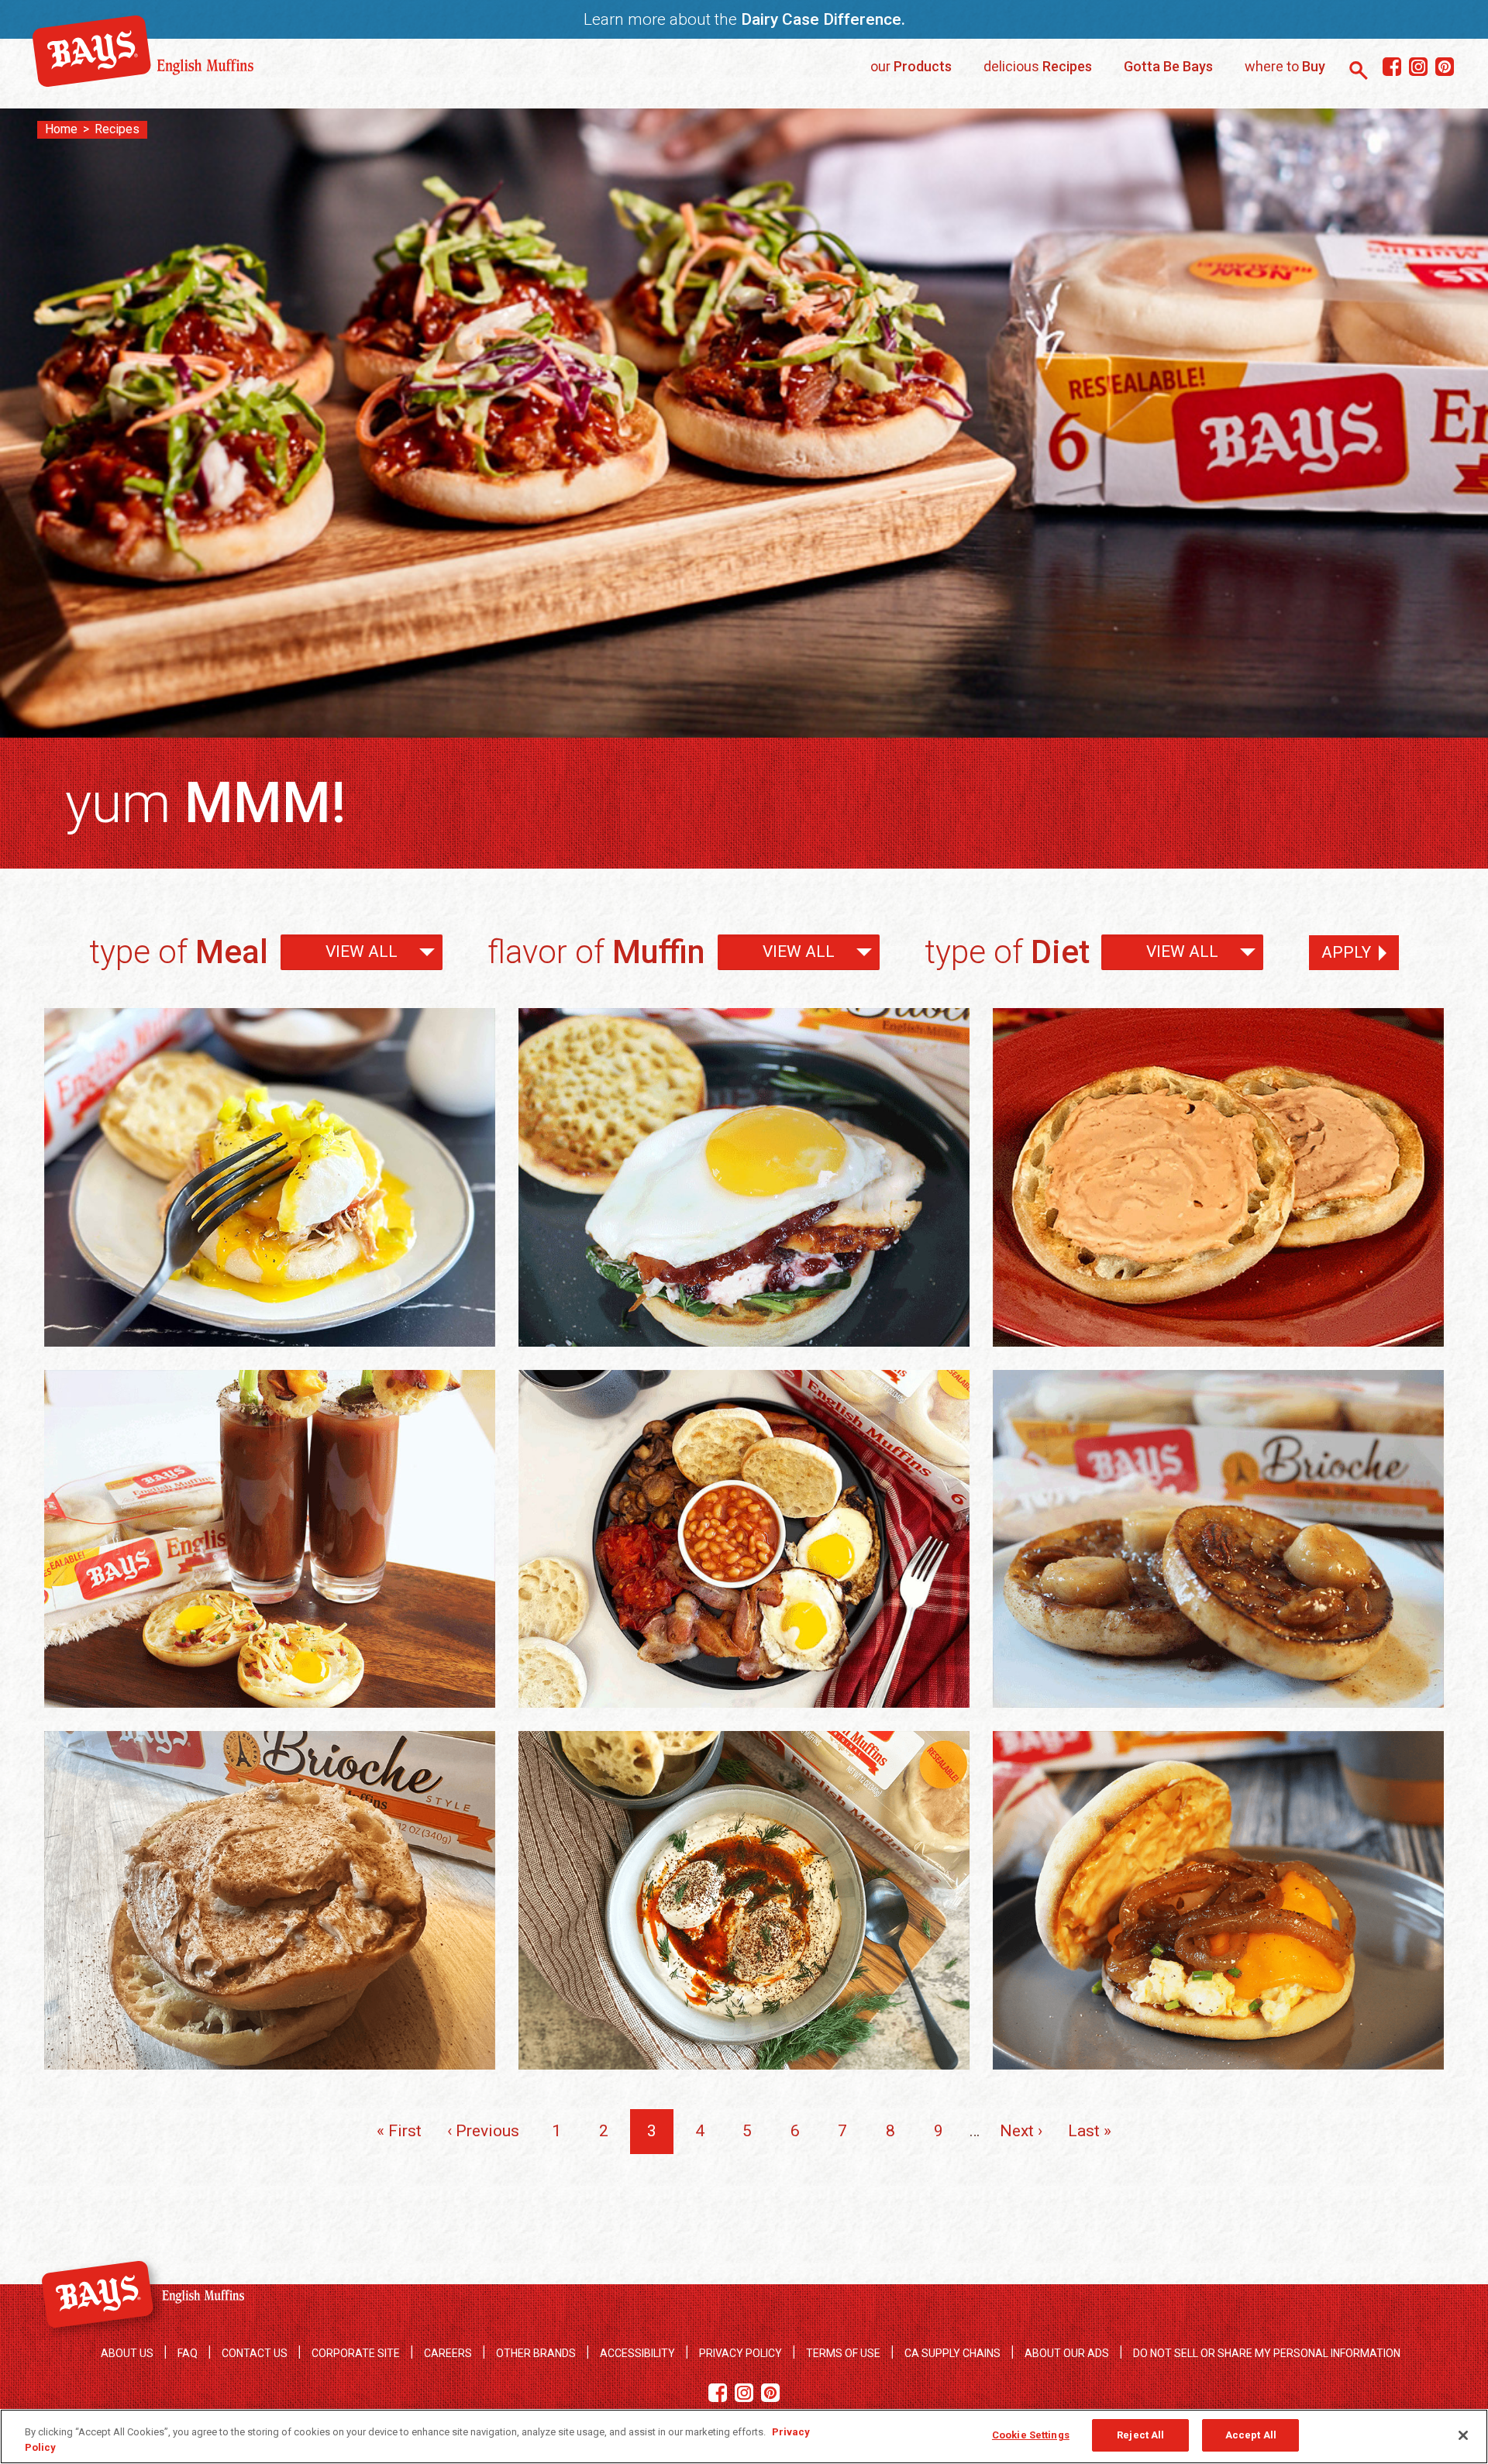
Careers (448, 2353)
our (911, 66)
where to (1285, 66)
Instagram (1418, 67)
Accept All (1251, 2435)
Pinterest (1444, 67)
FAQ (188, 2353)
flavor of (596, 952)
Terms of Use (843, 2353)
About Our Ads (1067, 2353)
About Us (127, 2353)
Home (61, 129)
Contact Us (255, 2353)
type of (179, 952)
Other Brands (536, 2353)
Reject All (1140, 2435)
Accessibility (637, 2353)
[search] (1359, 71)
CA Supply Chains (952, 2353)
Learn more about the (744, 19)
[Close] (1463, 2435)
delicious (1038, 66)
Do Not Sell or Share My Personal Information (1267, 2353)
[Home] (143, 81)
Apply (1346, 952)
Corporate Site (356, 2353)
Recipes (117, 129)
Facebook (1392, 67)
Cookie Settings (1031, 2435)
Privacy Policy (741, 2353)
